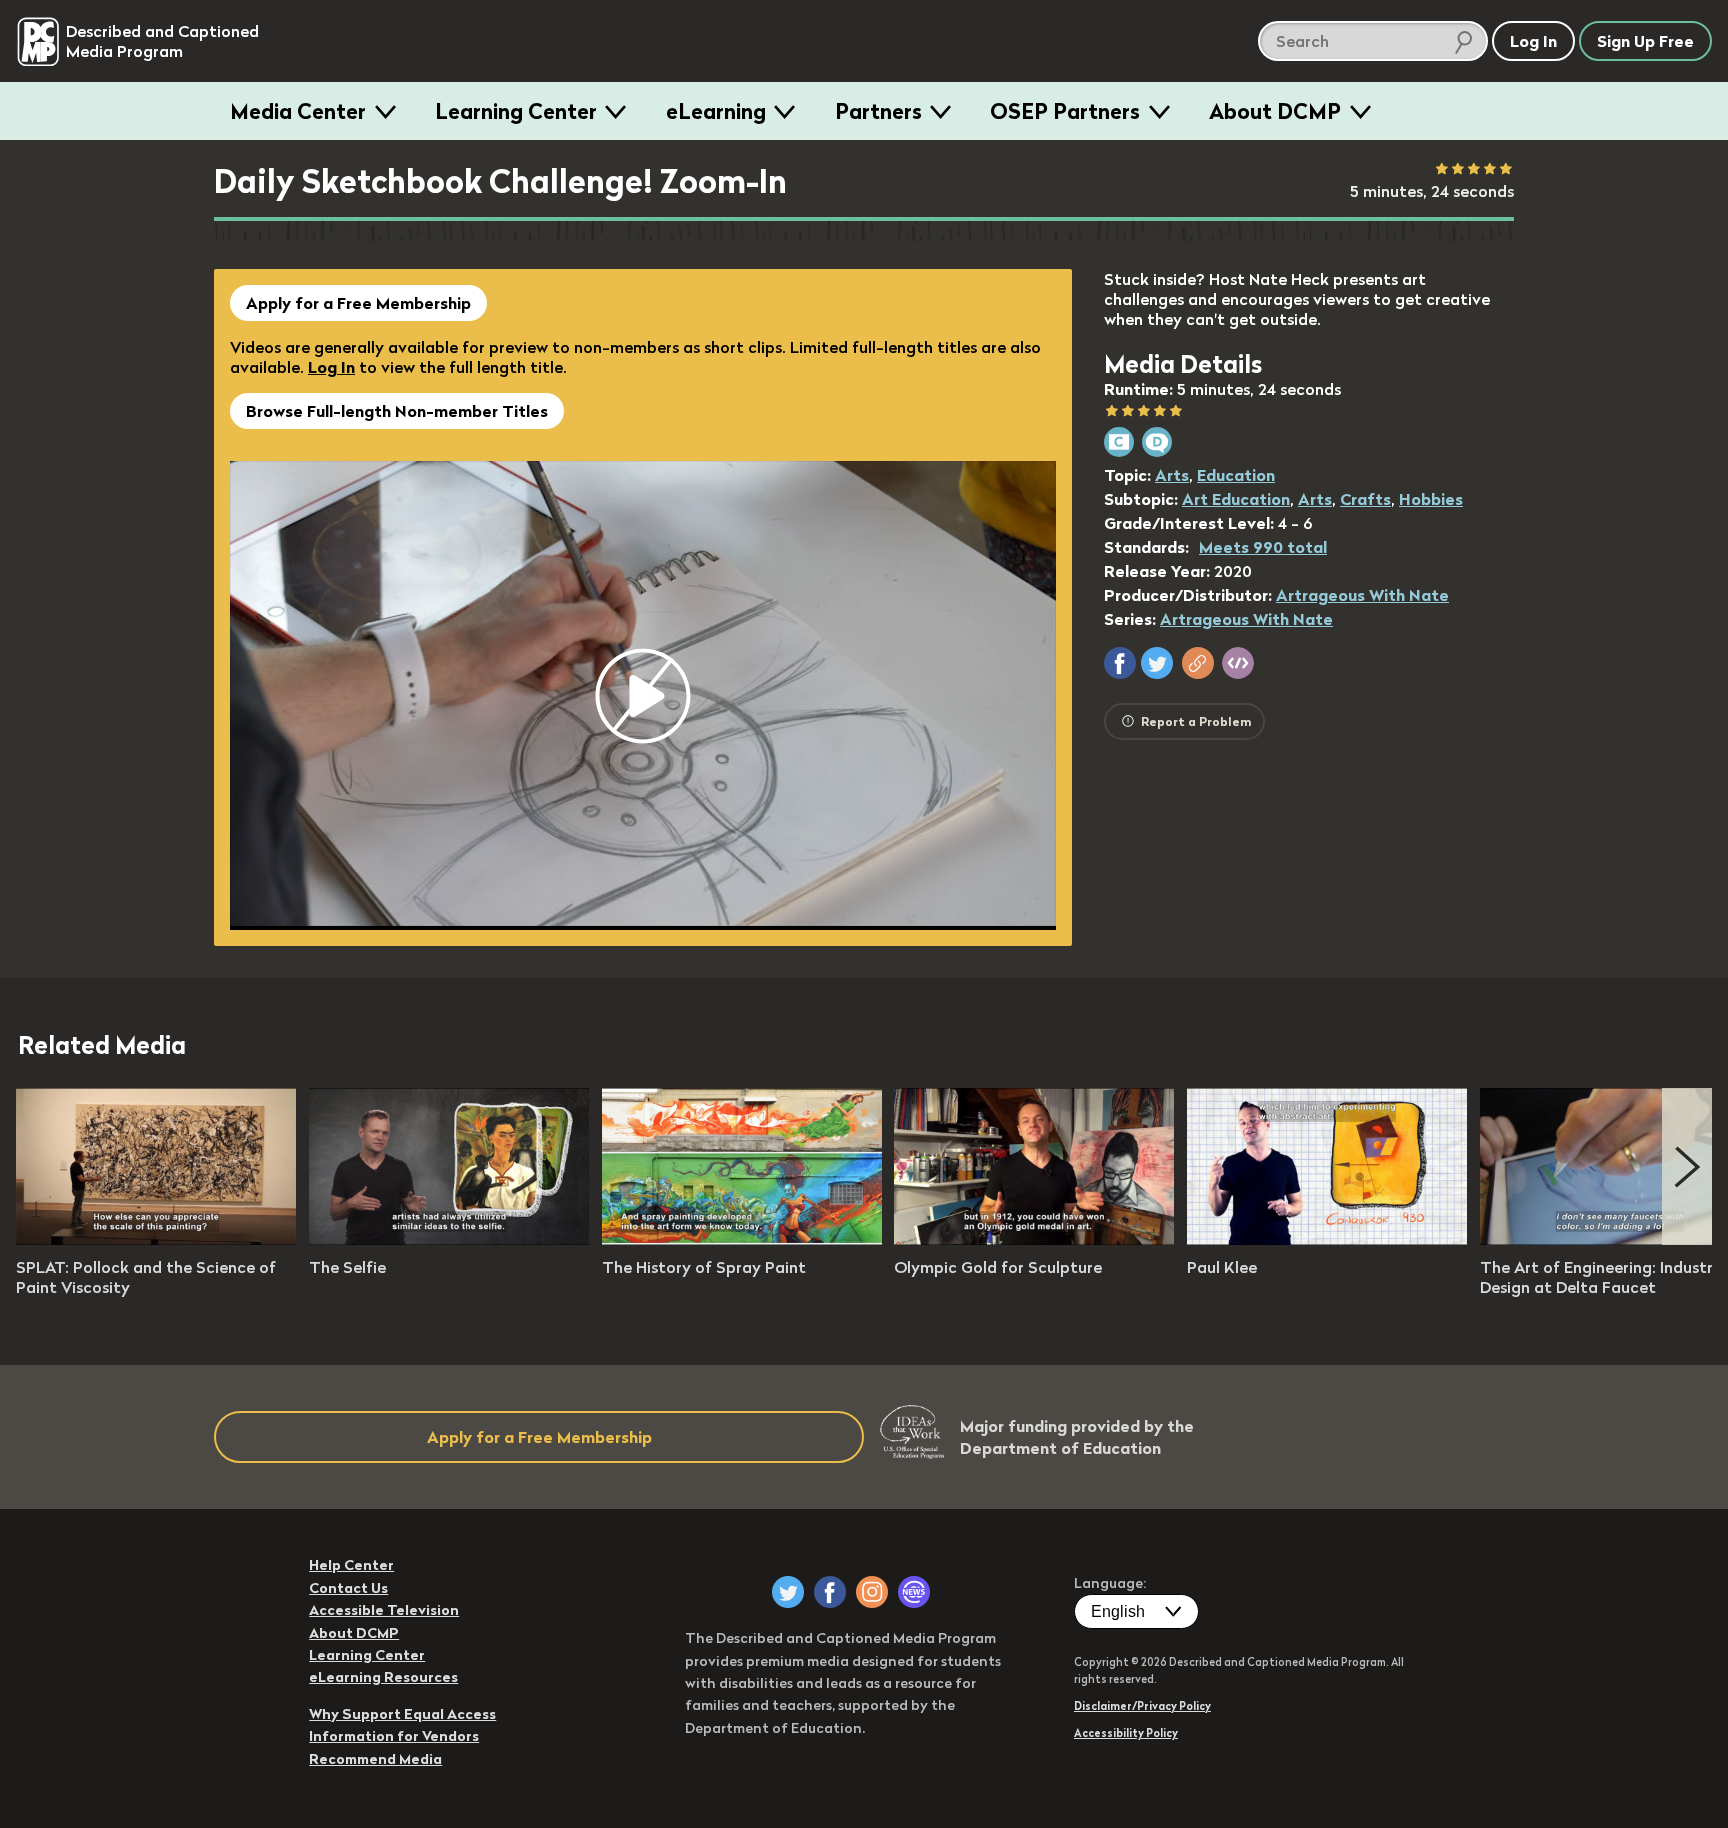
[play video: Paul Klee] (1327, 1239)
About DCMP (1275, 111)
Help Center (351, 1565)
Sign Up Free (1645, 41)
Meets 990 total (1263, 547)
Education (1236, 475)
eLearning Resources (383, 1677)
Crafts (1365, 499)
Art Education (1236, 499)
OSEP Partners (1065, 111)
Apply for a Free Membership (358, 303)
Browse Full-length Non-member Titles (397, 411)
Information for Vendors (394, 1736)
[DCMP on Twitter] (788, 1592)
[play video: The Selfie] (449, 1239)
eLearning (716, 111)
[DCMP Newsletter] (914, 1592)
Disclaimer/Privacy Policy (1142, 1706)
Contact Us (348, 1588)
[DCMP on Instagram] (872, 1592)
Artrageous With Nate (1362, 595)
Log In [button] (1533, 41)
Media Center (298, 111)
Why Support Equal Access (402, 1714)
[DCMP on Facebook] (830, 1592)
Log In (331, 367)
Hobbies (1431, 499)
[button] (1120, 663)
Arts (1172, 475)
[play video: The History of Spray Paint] (742, 1239)
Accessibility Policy (1126, 1733)
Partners (878, 111)
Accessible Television (384, 1610)
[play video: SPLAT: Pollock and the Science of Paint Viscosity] (156, 1239)
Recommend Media (375, 1759)
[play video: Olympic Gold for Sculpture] (1034, 1239)
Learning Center (516, 111)
